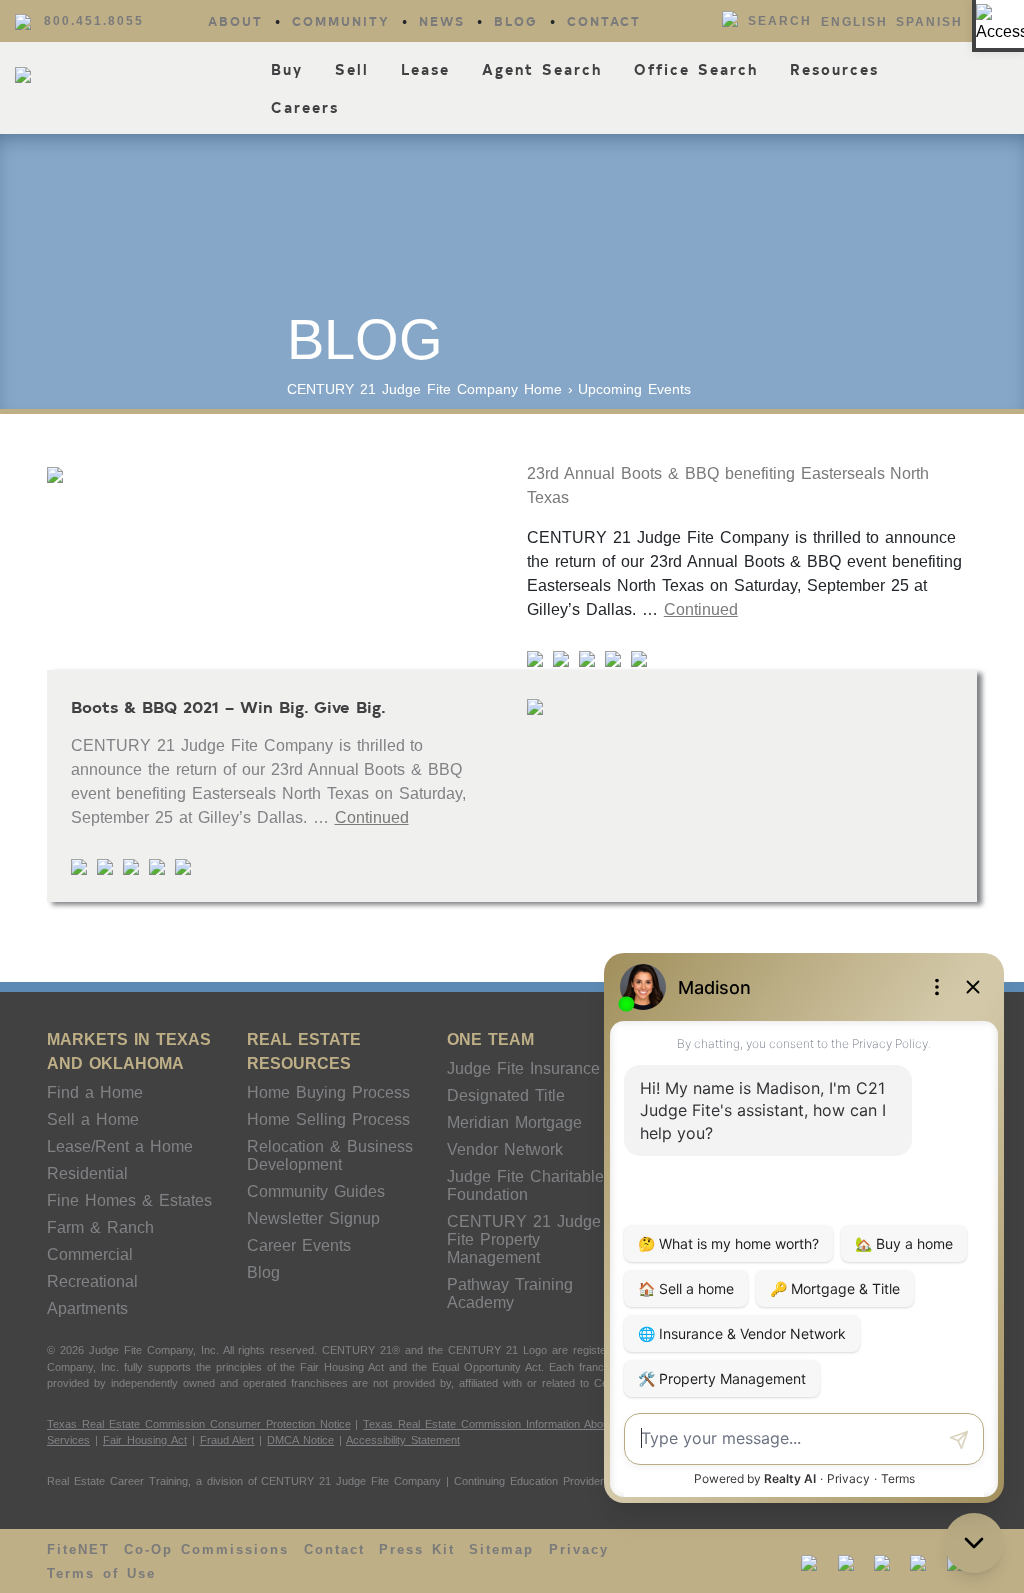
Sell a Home (93, 1119)
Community (341, 21)
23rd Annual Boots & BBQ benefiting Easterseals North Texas (728, 485)
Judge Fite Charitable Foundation (525, 1185)
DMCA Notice (300, 1440)
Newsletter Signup (313, 1218)
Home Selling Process (328, 1119)
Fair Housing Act (145, 1440)
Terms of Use (101, 1573)
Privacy (579, 1549)
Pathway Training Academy (510, 1293)
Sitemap (501, 1549)
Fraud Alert (227, 1440)
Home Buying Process (328, 1092)
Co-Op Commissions (206, 1549)
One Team (490, 1039)
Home (543, 389)
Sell (352, 69)
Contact (604, 21)
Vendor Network (505, 1149)
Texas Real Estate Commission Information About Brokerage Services (539, 1424)
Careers (305, 107)
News (442, 21)
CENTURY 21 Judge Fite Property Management (524, 1239)
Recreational (92, 1281)
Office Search (696, 69)
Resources (834, 69)
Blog (516, 21)
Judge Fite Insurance (523, 1068)
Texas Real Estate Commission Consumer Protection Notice (199, 1424)
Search (780, 21)
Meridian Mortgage (514, 1122)
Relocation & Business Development (330, 1155)
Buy (287, 69)
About (235, 21)
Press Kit (417, 1549)
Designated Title (506, 1095)
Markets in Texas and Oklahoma (129, 1051)
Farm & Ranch (100, 1227)
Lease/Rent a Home (120, 1146)
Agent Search (542, 69)
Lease (425, 69)
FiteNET (78, 1549)
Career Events (299, 1245)
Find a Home (95, 1092)
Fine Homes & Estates (129, 1200)
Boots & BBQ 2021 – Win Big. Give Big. (228, 706)
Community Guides (316, 1191)
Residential (87, 1173)
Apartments (87, 1308)
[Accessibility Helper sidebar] (1000, 24)
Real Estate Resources (304, 1051)
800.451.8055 (94, 21)
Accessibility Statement (403, 1440)
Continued (701, 609)
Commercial (90, 1254)
